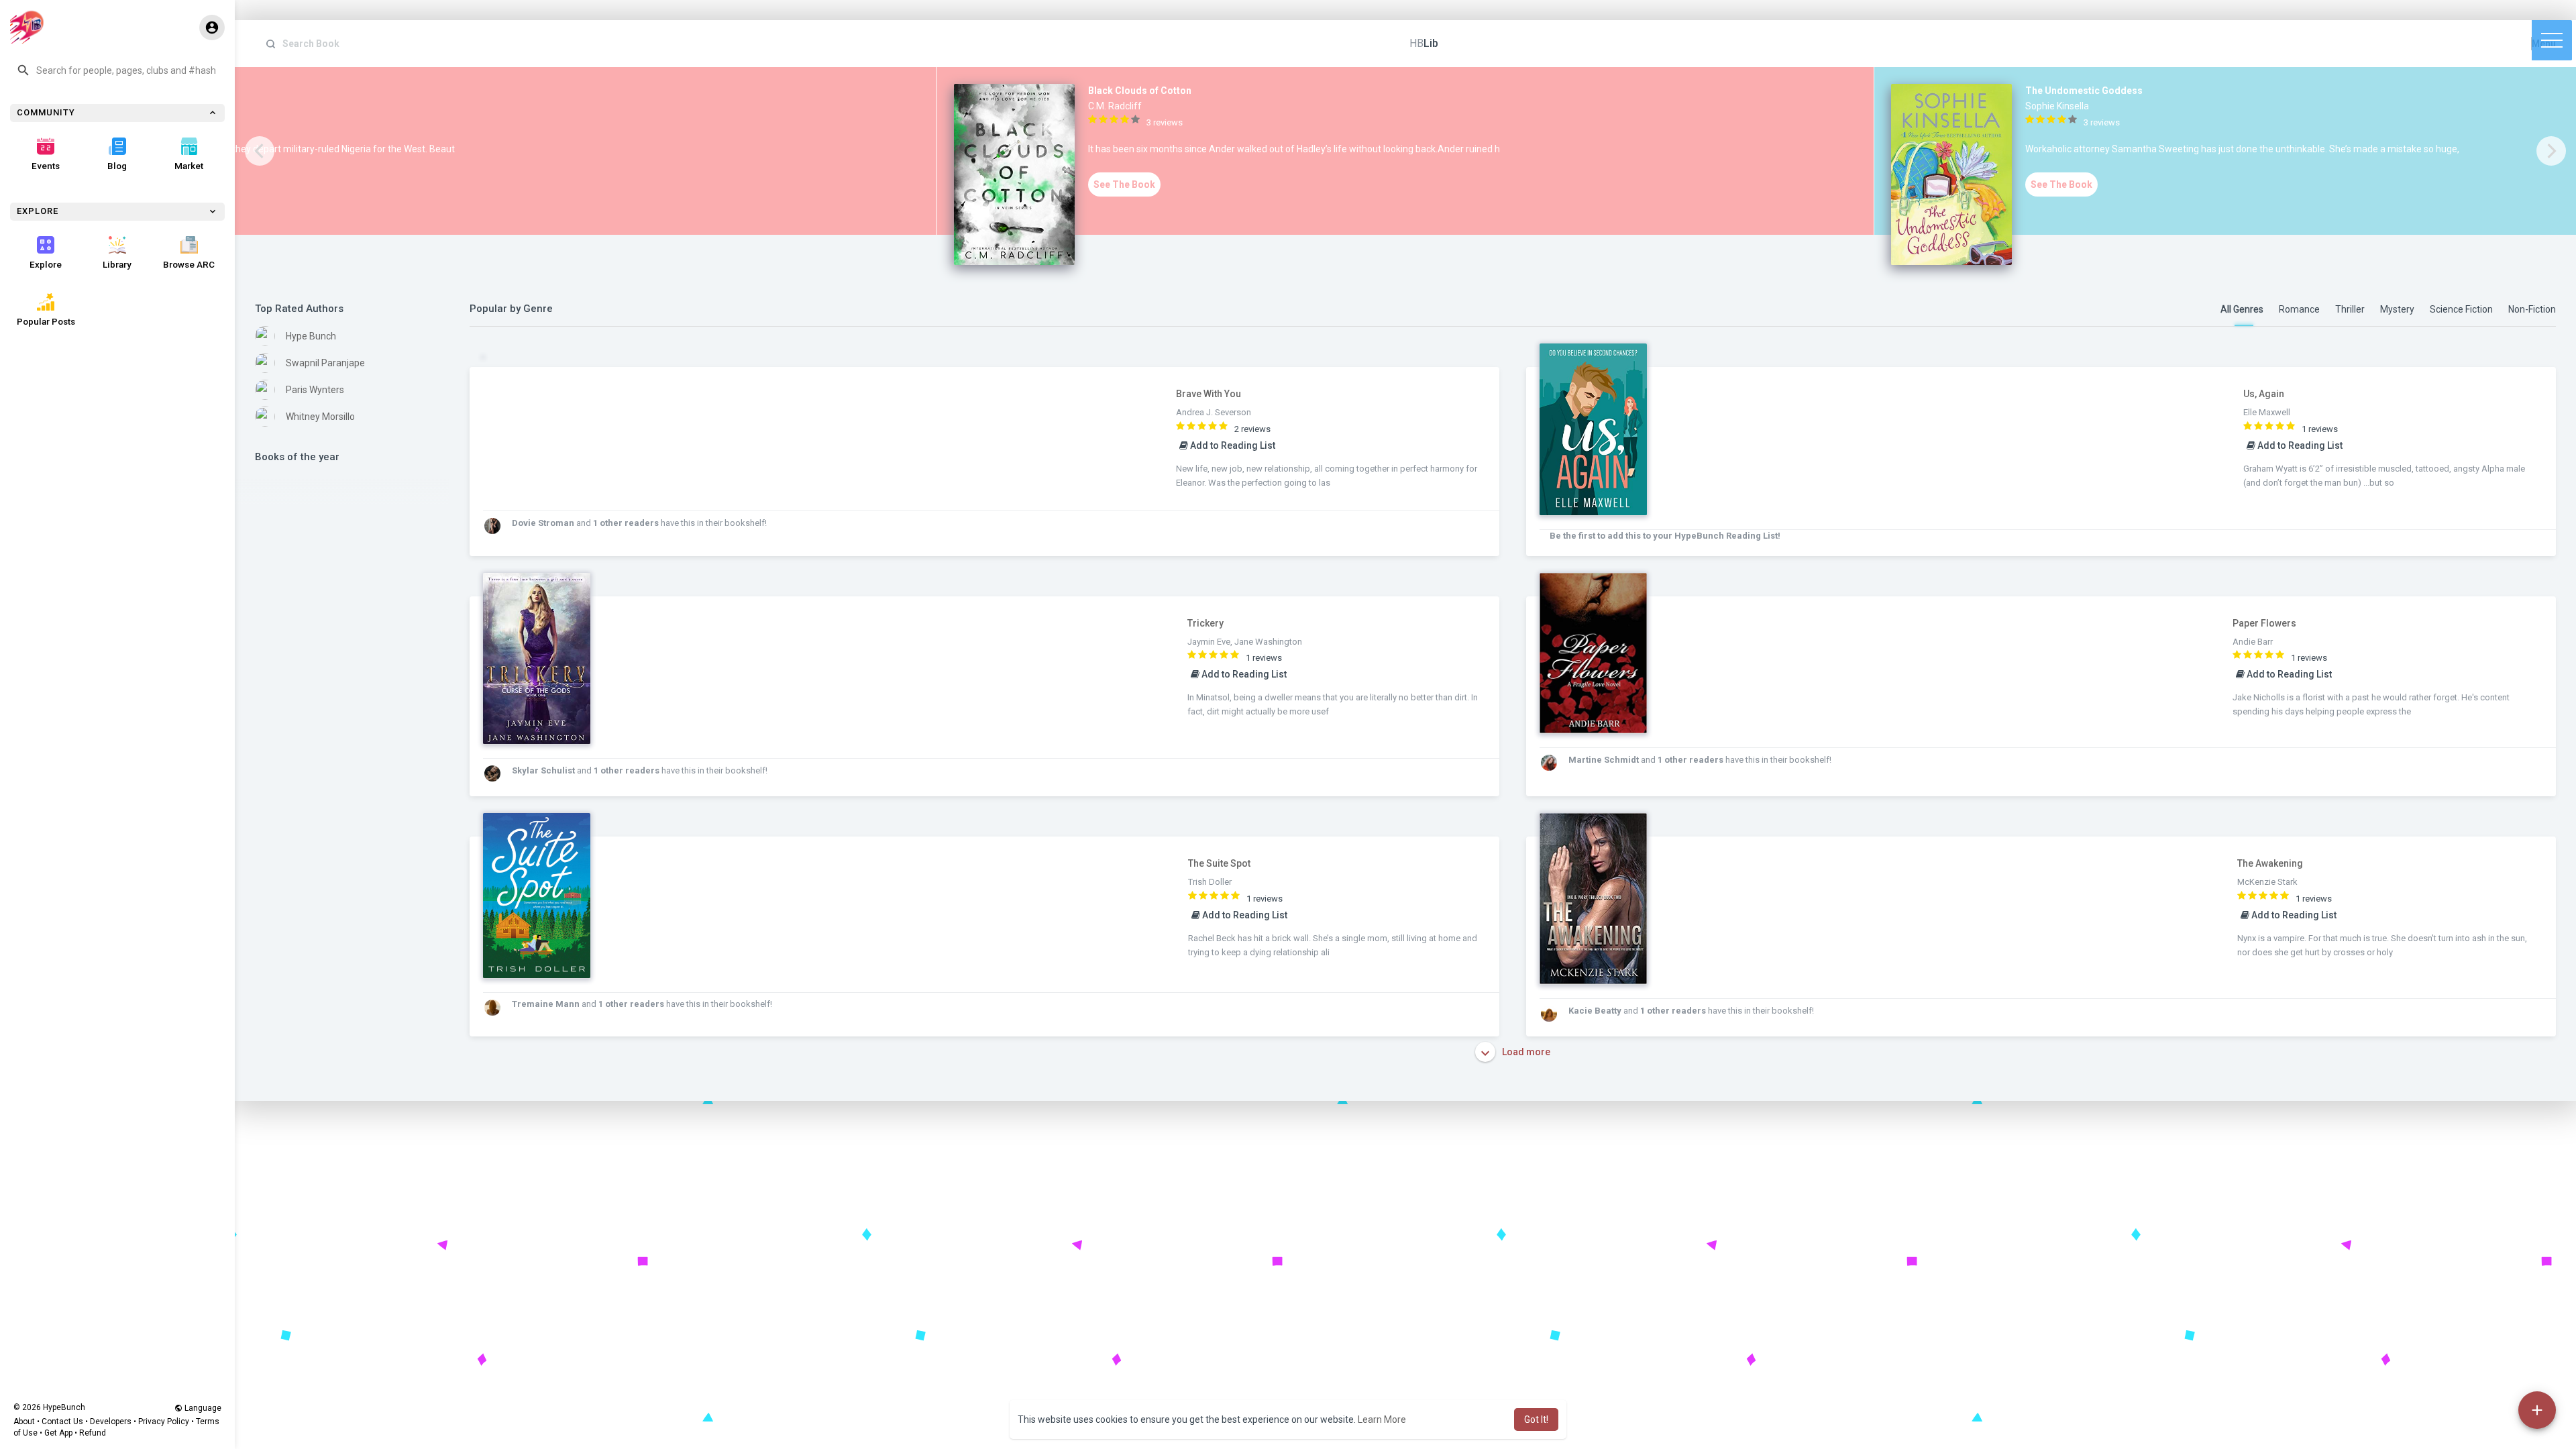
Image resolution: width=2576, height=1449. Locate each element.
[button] (117, 70)
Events (46, 166)
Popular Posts (46, 321)
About (24, 1421)
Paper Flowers (2264, 623)
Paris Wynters (315, 390)
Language (202, 1408)
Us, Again (2264, 394)
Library (117, 264)
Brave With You (1209, 394)
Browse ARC (189, 264)
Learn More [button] (1382, 1419)
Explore (46, 264)
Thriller (2350, 309)
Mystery (2397, 309)
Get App (58, 1433)
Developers (111, 1421)
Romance (2299, 309)
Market (189, 166)
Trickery (1205, 623)
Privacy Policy (164, 1421)
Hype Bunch (311, 336)
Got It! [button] (1536, 1419)
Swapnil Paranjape (325, 363)
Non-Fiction (2532, 309)
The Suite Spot (1219, 863)
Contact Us (62, 1421)
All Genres (2242, 309)
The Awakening (2270, 863)
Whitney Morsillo (320, 417)
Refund (93, 1433)
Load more (1525, 1052)
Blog (117, 166)
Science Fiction (2461, 309)
